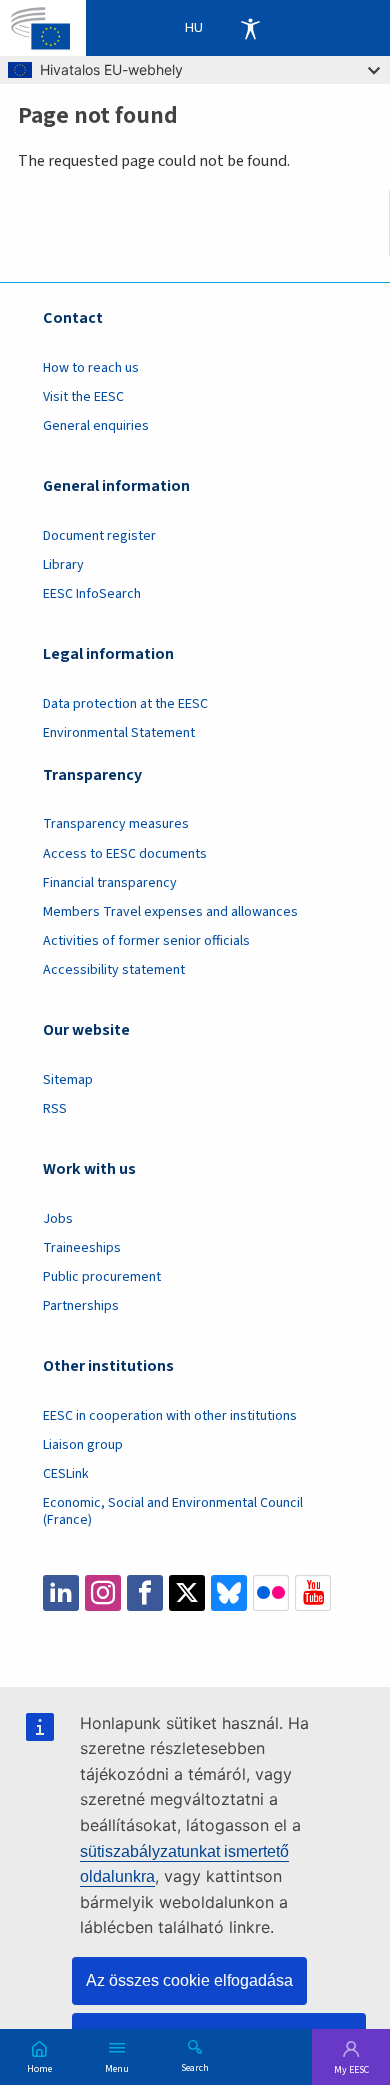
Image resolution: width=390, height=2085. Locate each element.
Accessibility (250, 28)
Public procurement (102, 1277)
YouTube (313, 1593)
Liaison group (83, 1445)
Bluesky (229, 1593)
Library (63, 565)
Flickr (271, 1593)
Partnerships (81, 1306)
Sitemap (68, 1080)
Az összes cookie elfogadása (189, 1980)
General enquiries (96, 426)
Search (195, 2067)
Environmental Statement (119, 733)
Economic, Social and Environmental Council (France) (173, 1511)
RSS (55, 1109)
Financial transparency (110, 883)
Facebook (145, 1593)
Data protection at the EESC (125, 704)
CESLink (66, 1474)
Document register (99, 536)
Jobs (58, 1219)
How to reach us (91, 368)
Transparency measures (116, 824)
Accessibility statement (114, 970)
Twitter (187, 1593)
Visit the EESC (83, 397)
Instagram (103, 1593)
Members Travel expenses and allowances (170, 912)
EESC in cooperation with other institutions (170, 1416)
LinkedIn (61, 1593)
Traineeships (82, 1248)
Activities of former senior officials (146, 941)
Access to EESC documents (125, 854)
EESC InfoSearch (92, 594)
